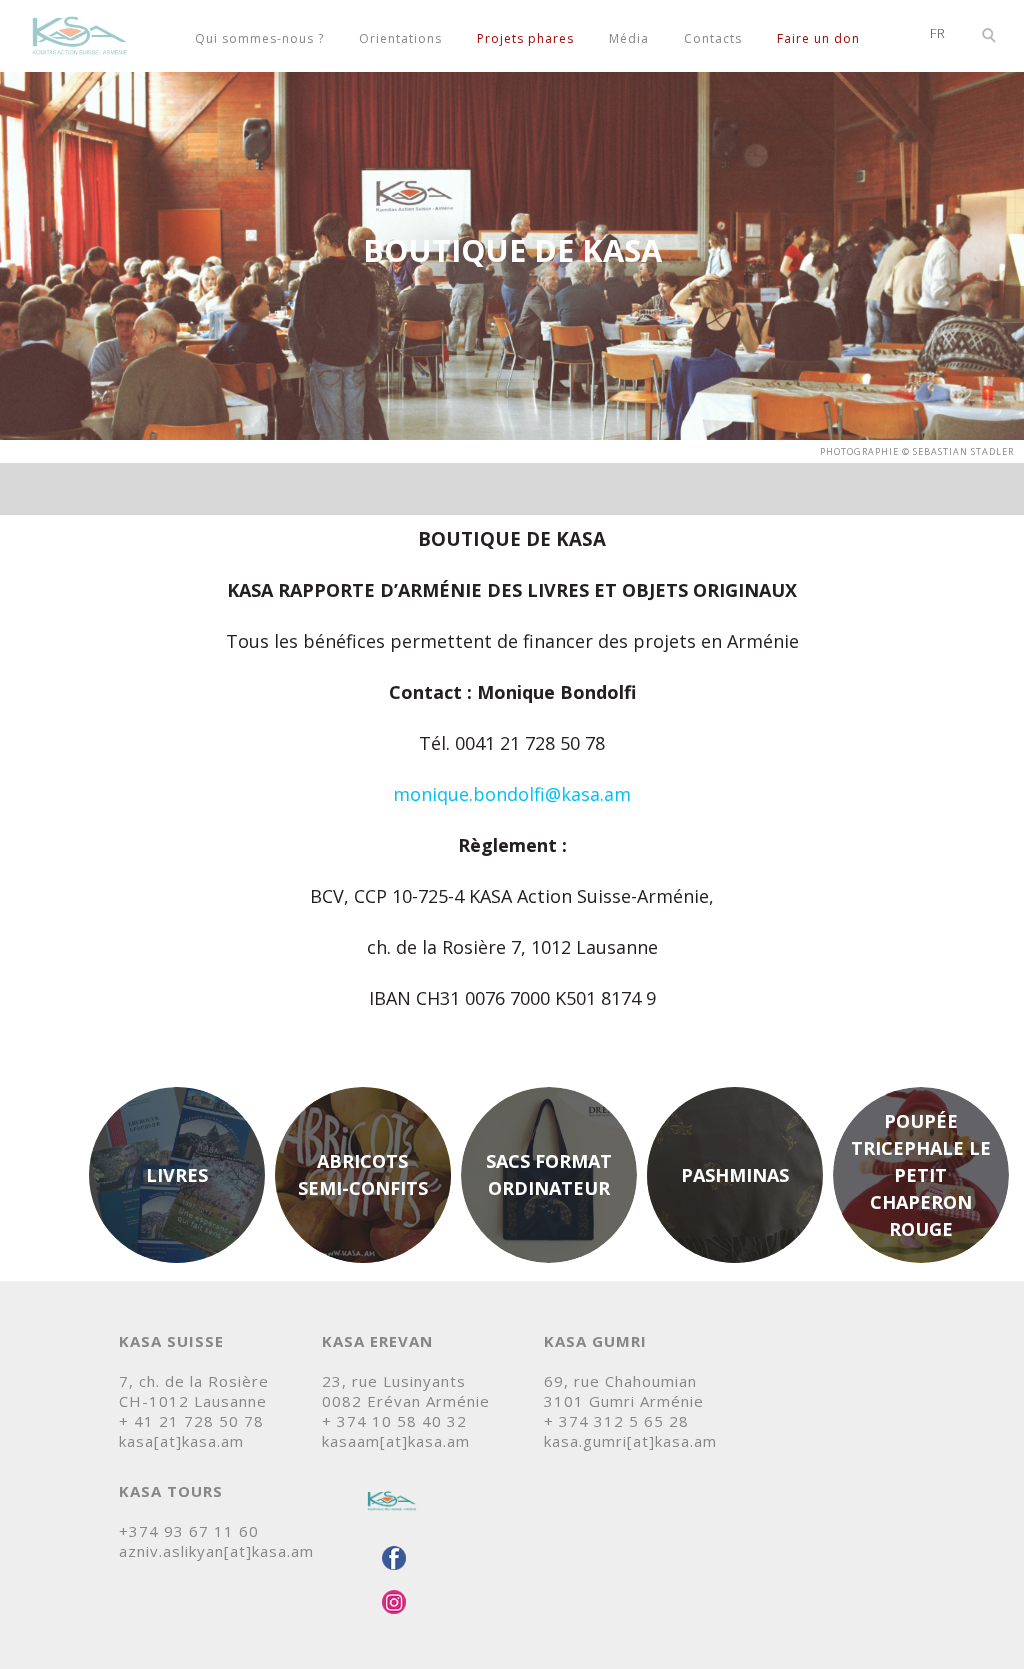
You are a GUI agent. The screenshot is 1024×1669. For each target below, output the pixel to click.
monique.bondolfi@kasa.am (512, 794)
